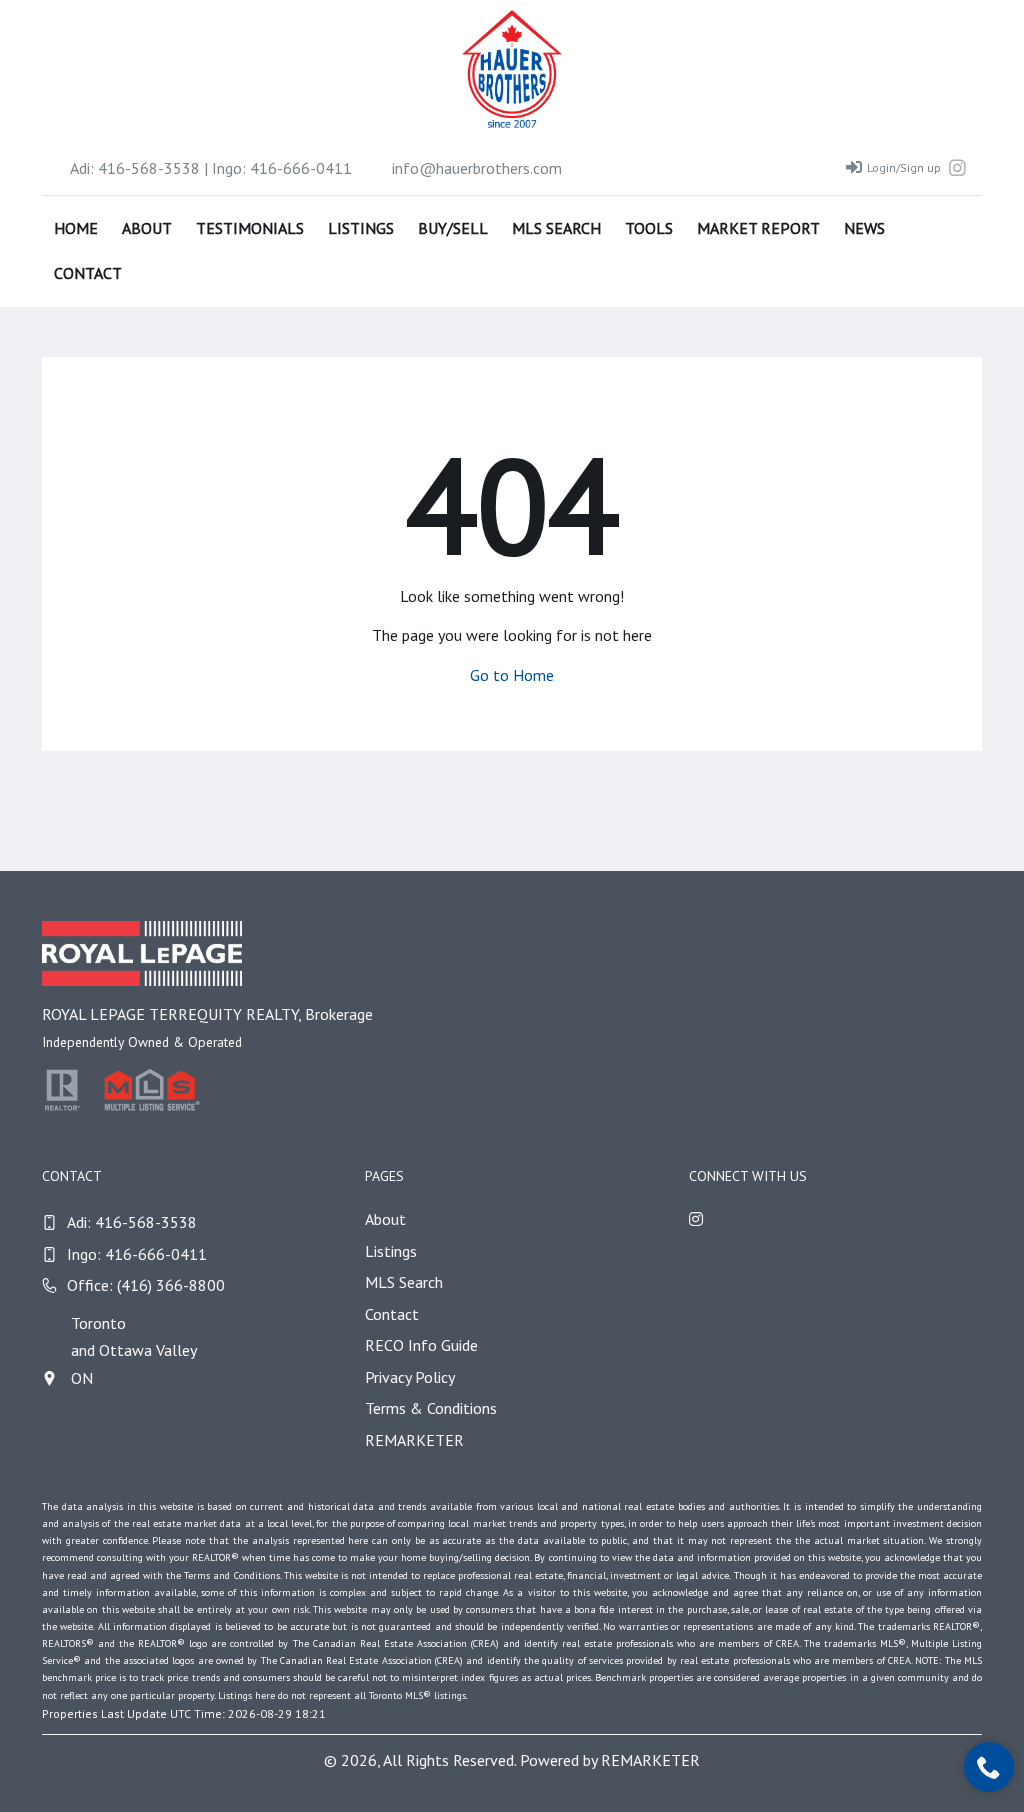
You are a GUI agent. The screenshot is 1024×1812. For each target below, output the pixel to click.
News (864, 228)
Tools (649, 228)
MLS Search (556, 228)
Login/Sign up (904, 167)
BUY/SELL (453, 228)
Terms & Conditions (431, 1408)
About (147, 228)
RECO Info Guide (421, 1345)
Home (76, 228)
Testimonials (250, 228)
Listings (361, 228)
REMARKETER (414, 1440)
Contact (88, 273)
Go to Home (512, 675)
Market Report (758, 228)
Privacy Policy (410, 1377)
